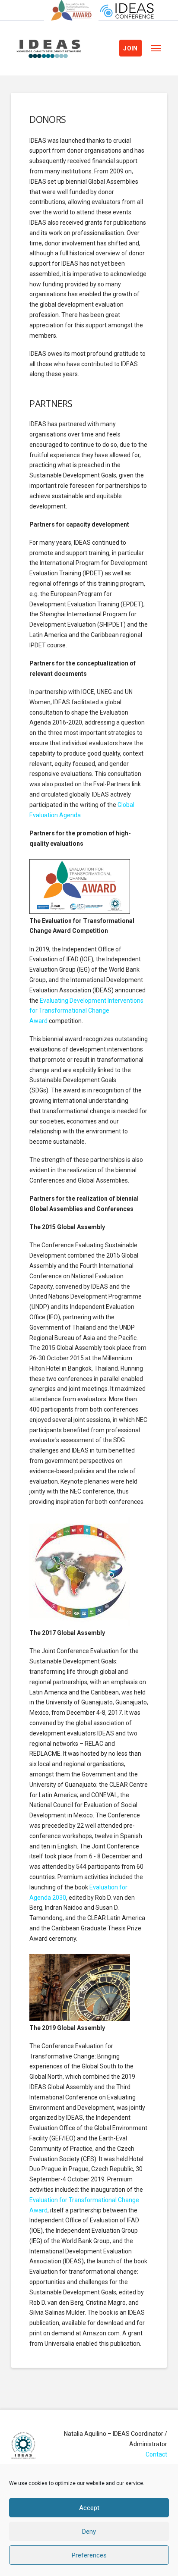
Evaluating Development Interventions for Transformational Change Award (86, 1011)
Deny (89, 2532)
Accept (89, 2508)
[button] (156, 48)
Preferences (89, 2555)
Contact (156, 2454)
